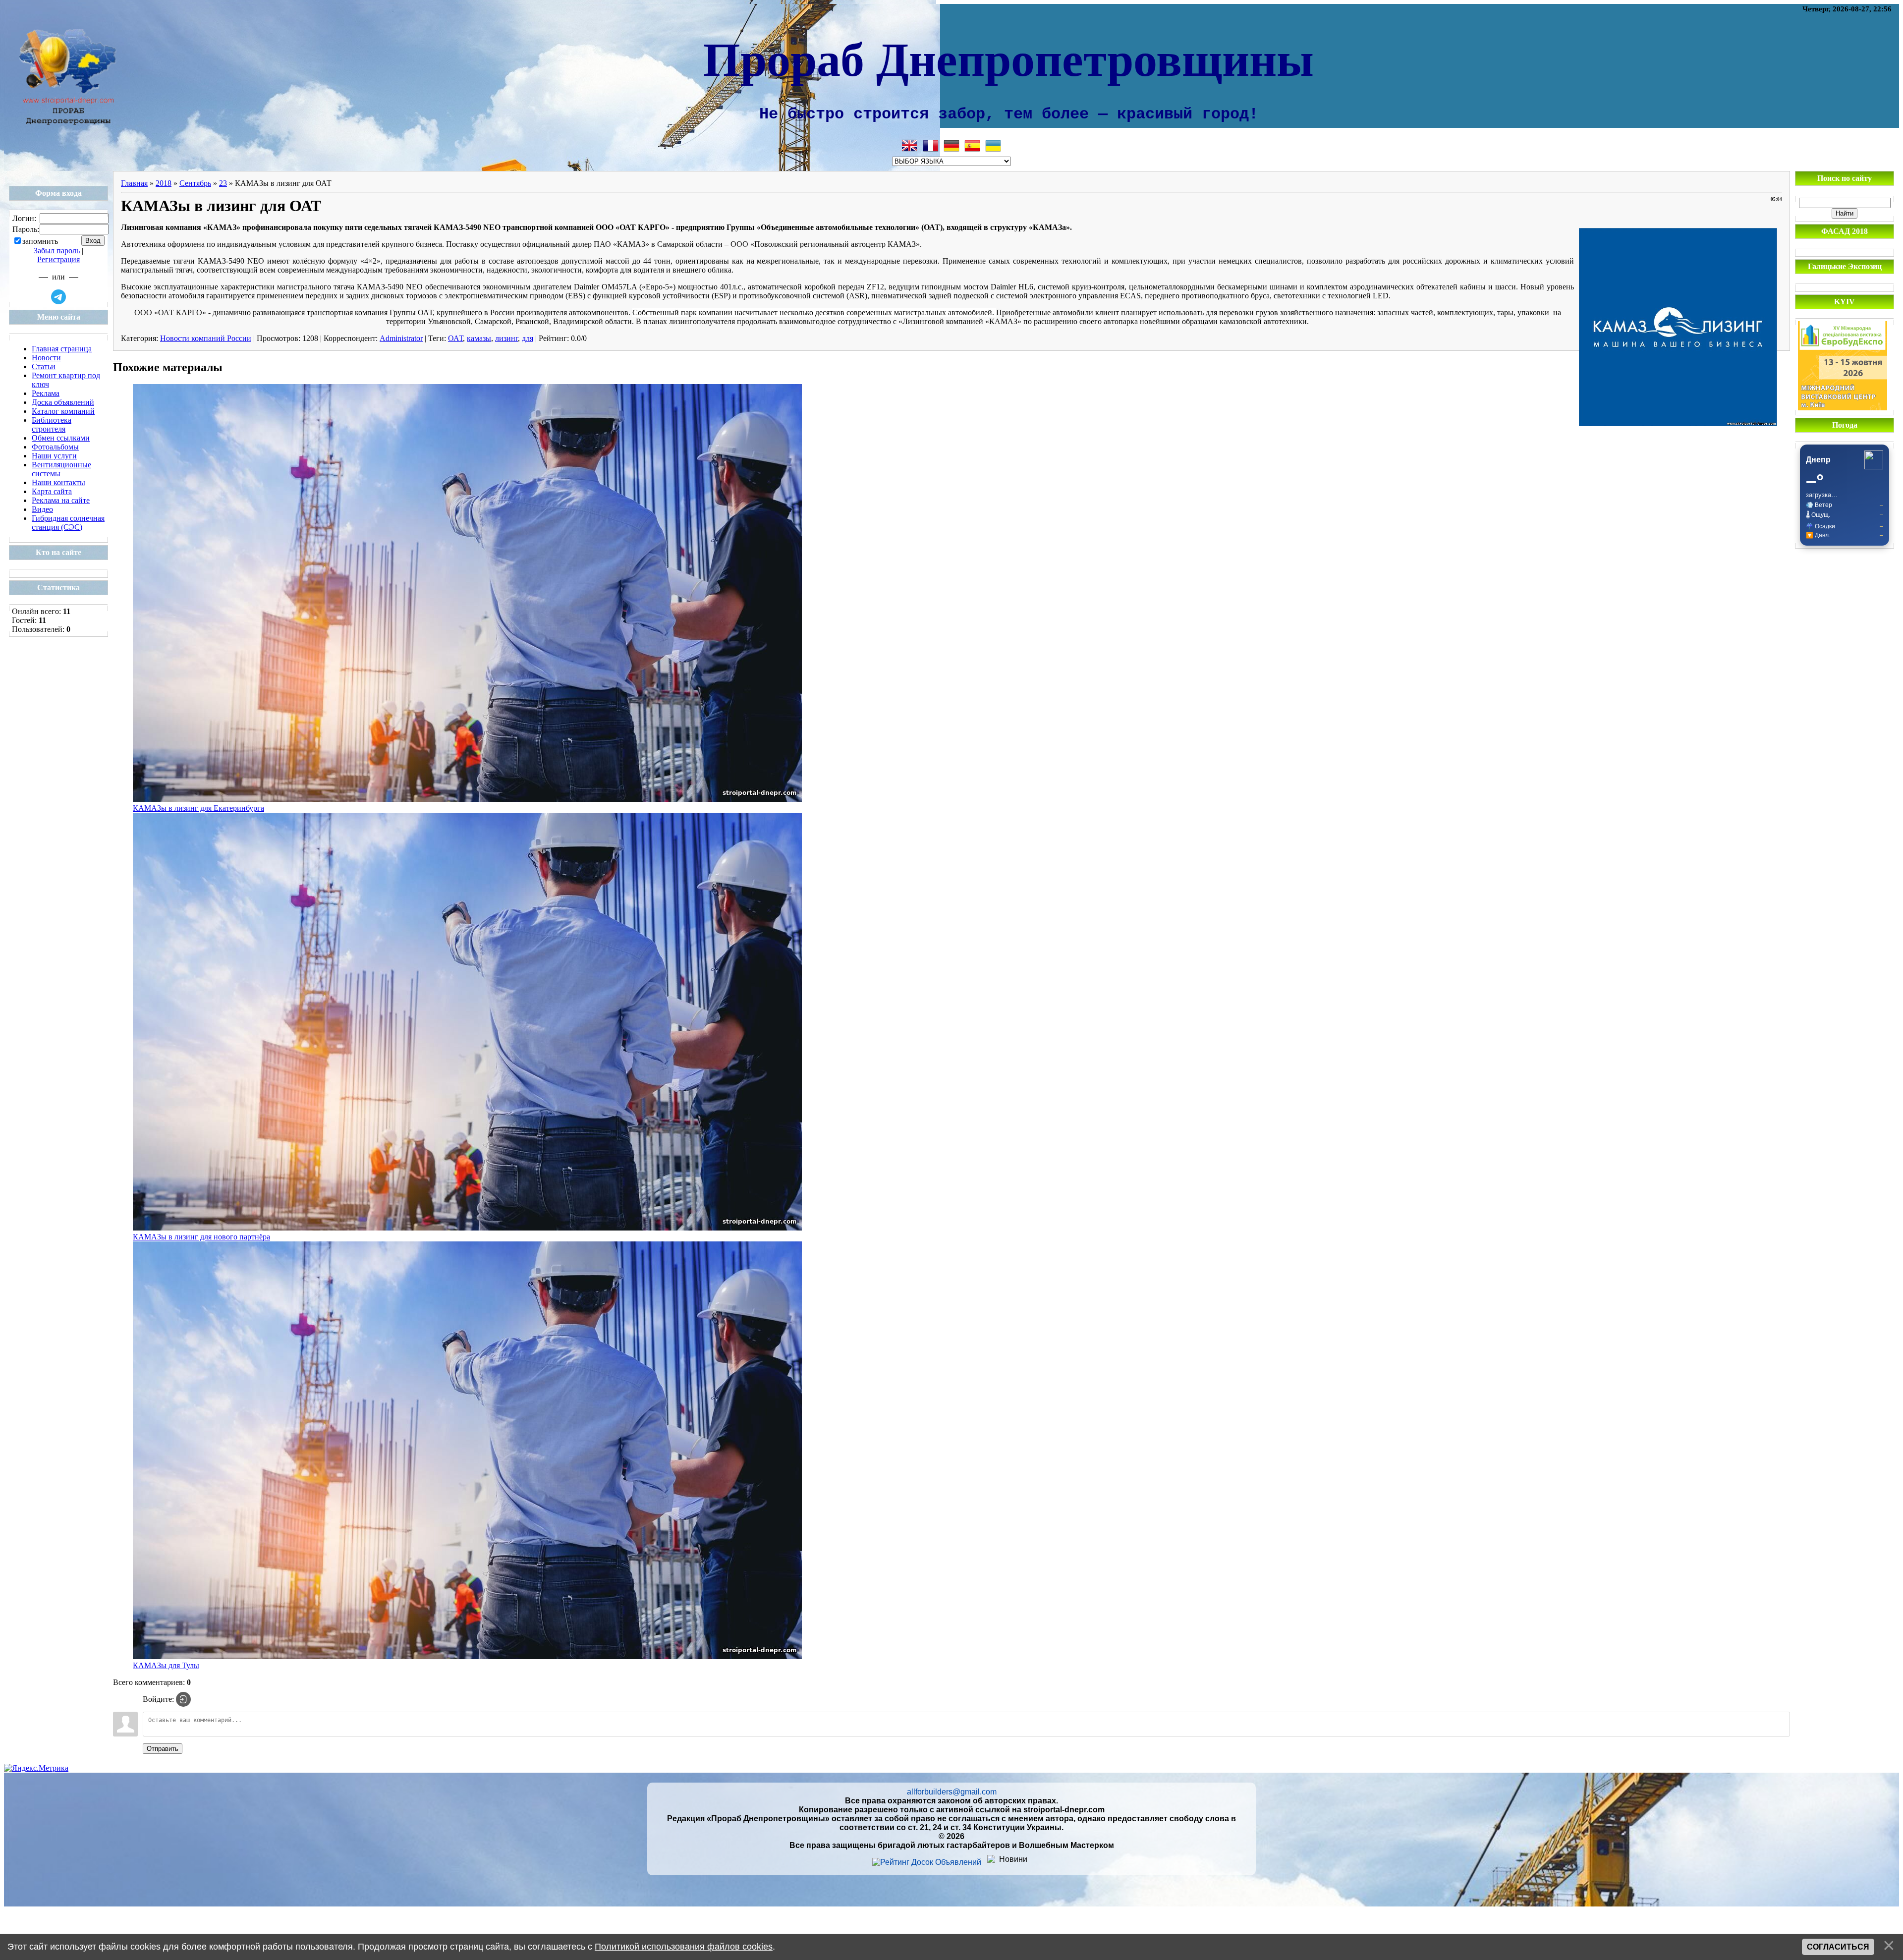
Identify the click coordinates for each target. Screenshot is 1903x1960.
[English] (910, 146)
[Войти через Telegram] (58, 297)
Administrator (401, 338)
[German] (951, 146)
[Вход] (183, 1699)
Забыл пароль (57, 251)
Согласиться (1838, 1947)
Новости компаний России (206, 338)
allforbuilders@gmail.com (952, 1792)
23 (223, 183)
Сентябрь (195, 183)
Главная (134, 183)
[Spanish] (972, 146)
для (528, 338)
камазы (479, 338)
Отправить (163, 1749)
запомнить (40, 241)
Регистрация (58, 259)
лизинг (506, 338)
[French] (931, 146)
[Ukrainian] (993, 146)
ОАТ (455, 338)
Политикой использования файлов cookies (684, 1947)
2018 (164, 183)
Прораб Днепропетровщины (1008, 57)
